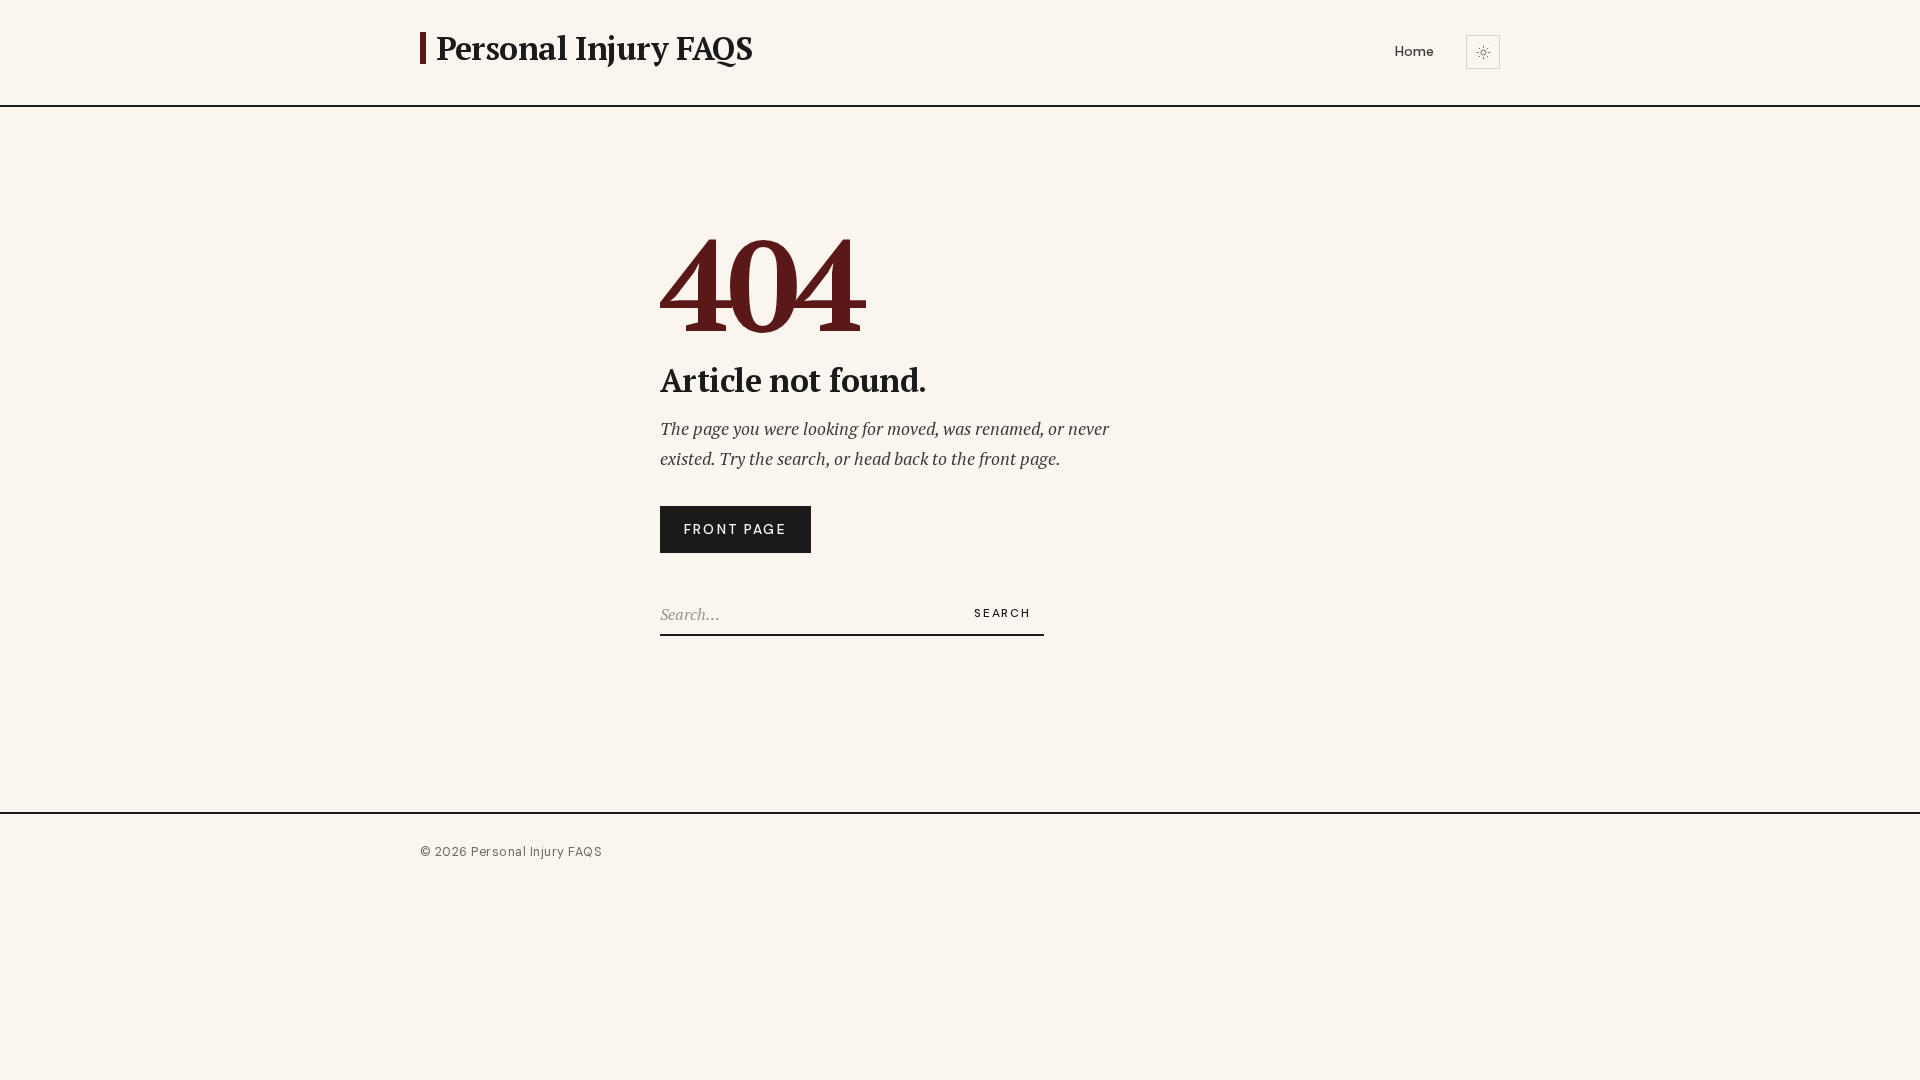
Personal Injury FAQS (594, 48)
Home (1414, 51)
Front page (735, 529)
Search (1002, 613)
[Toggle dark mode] (1483, 52)
